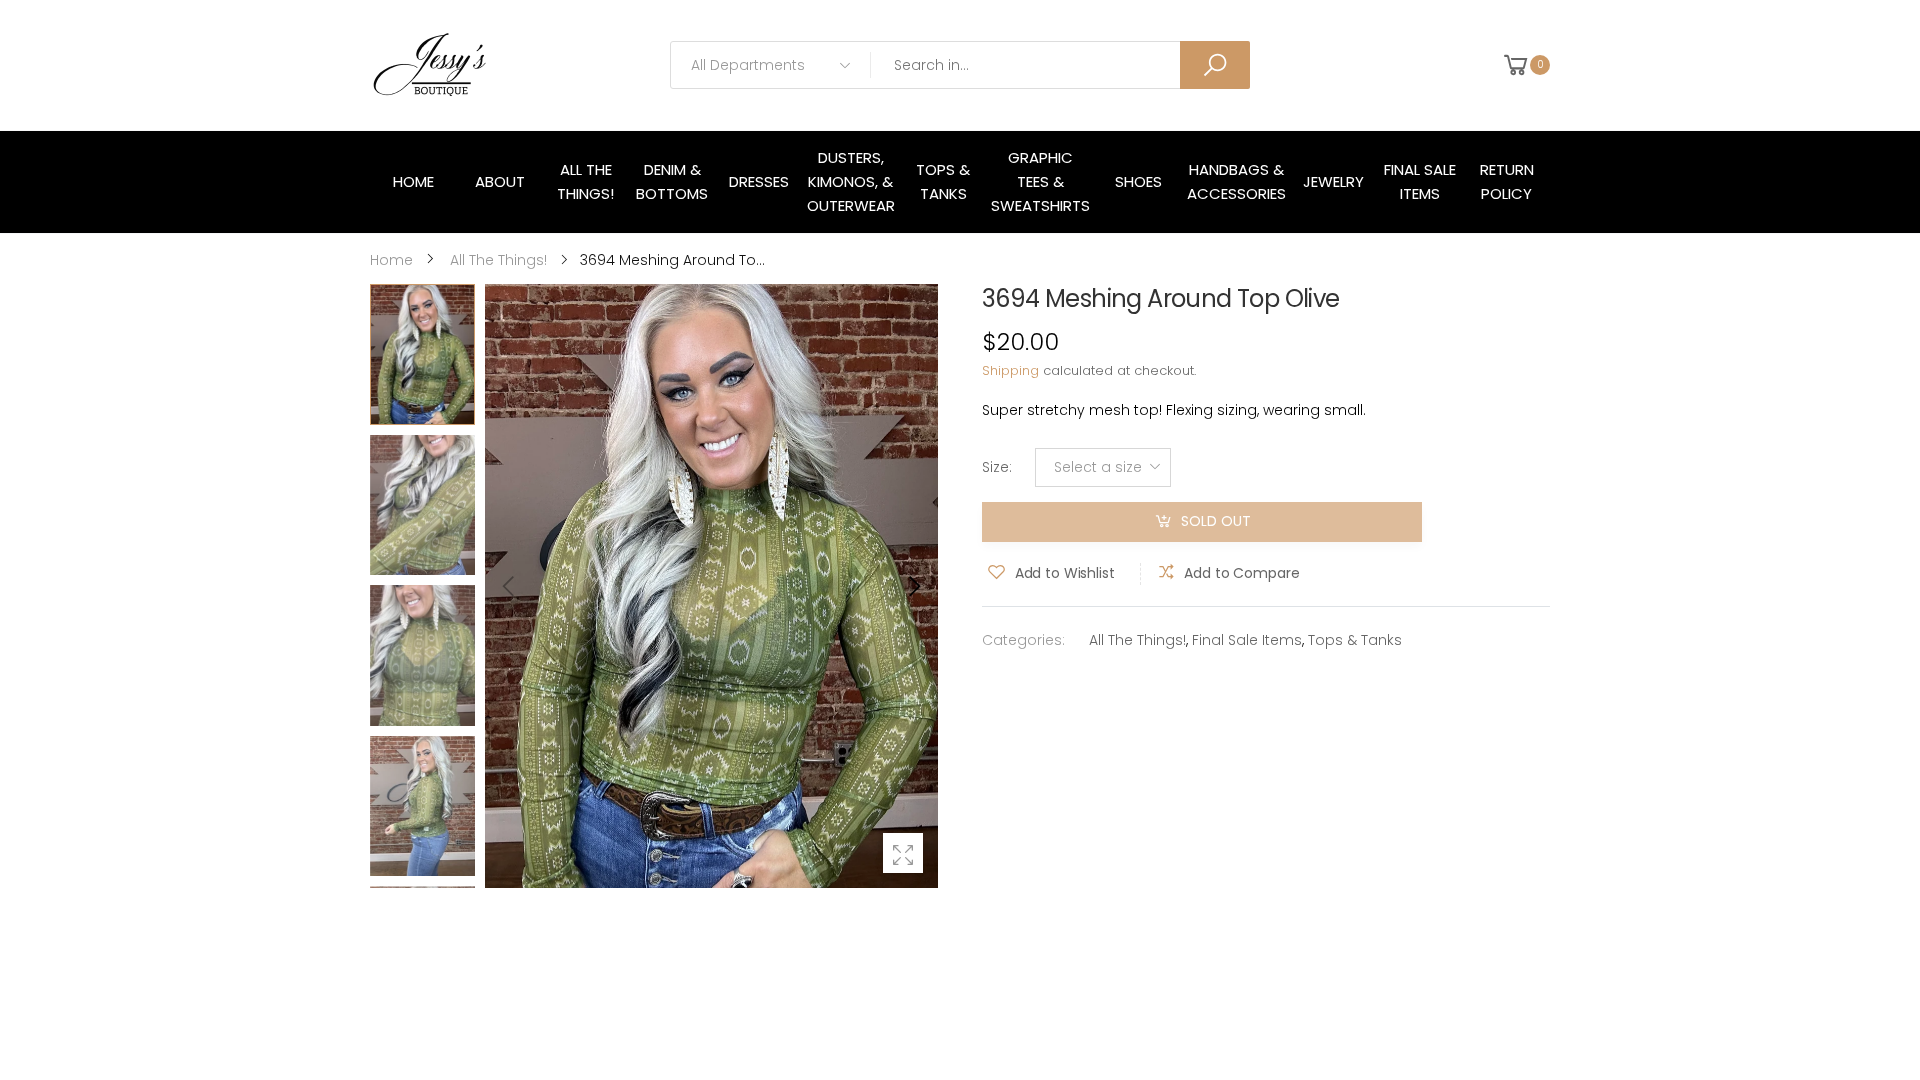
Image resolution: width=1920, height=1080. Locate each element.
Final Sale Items (1247, 640)
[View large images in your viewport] (903, 853)
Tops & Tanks (1355, 640)
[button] (913, 586)
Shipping (1010, 370)
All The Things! (1137, 640)
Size (997, 467)
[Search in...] (1215, 65)
